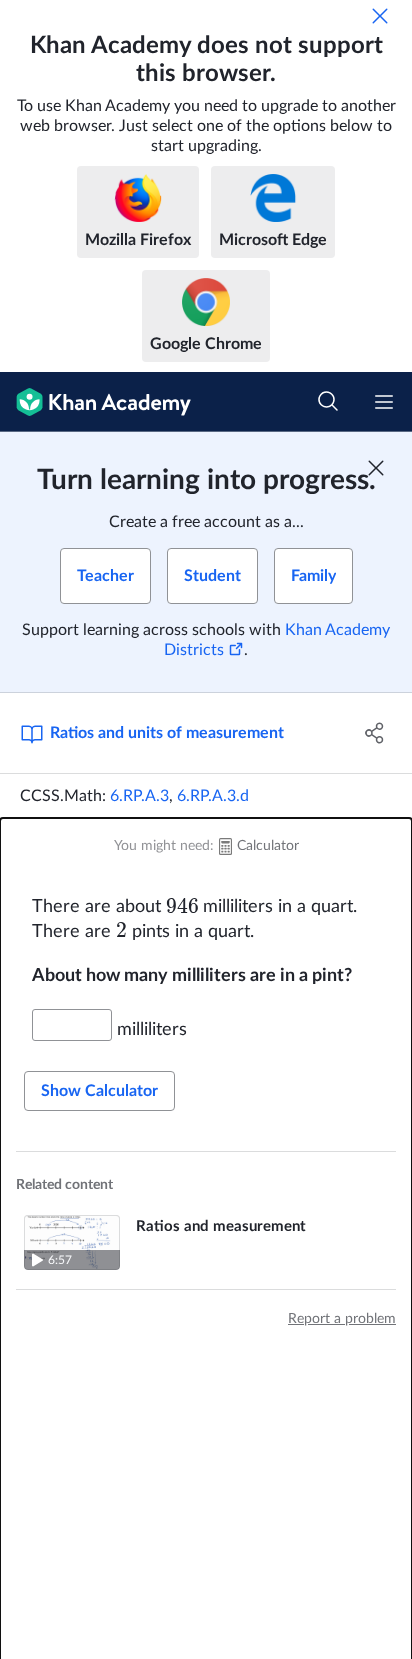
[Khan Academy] (95, 402)
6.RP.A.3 (139, 796)
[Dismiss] (380, 16)
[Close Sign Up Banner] (376, 468)
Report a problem (342, 1319)
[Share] (374, 733)
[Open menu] (384, 402)
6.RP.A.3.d (213, 796)
